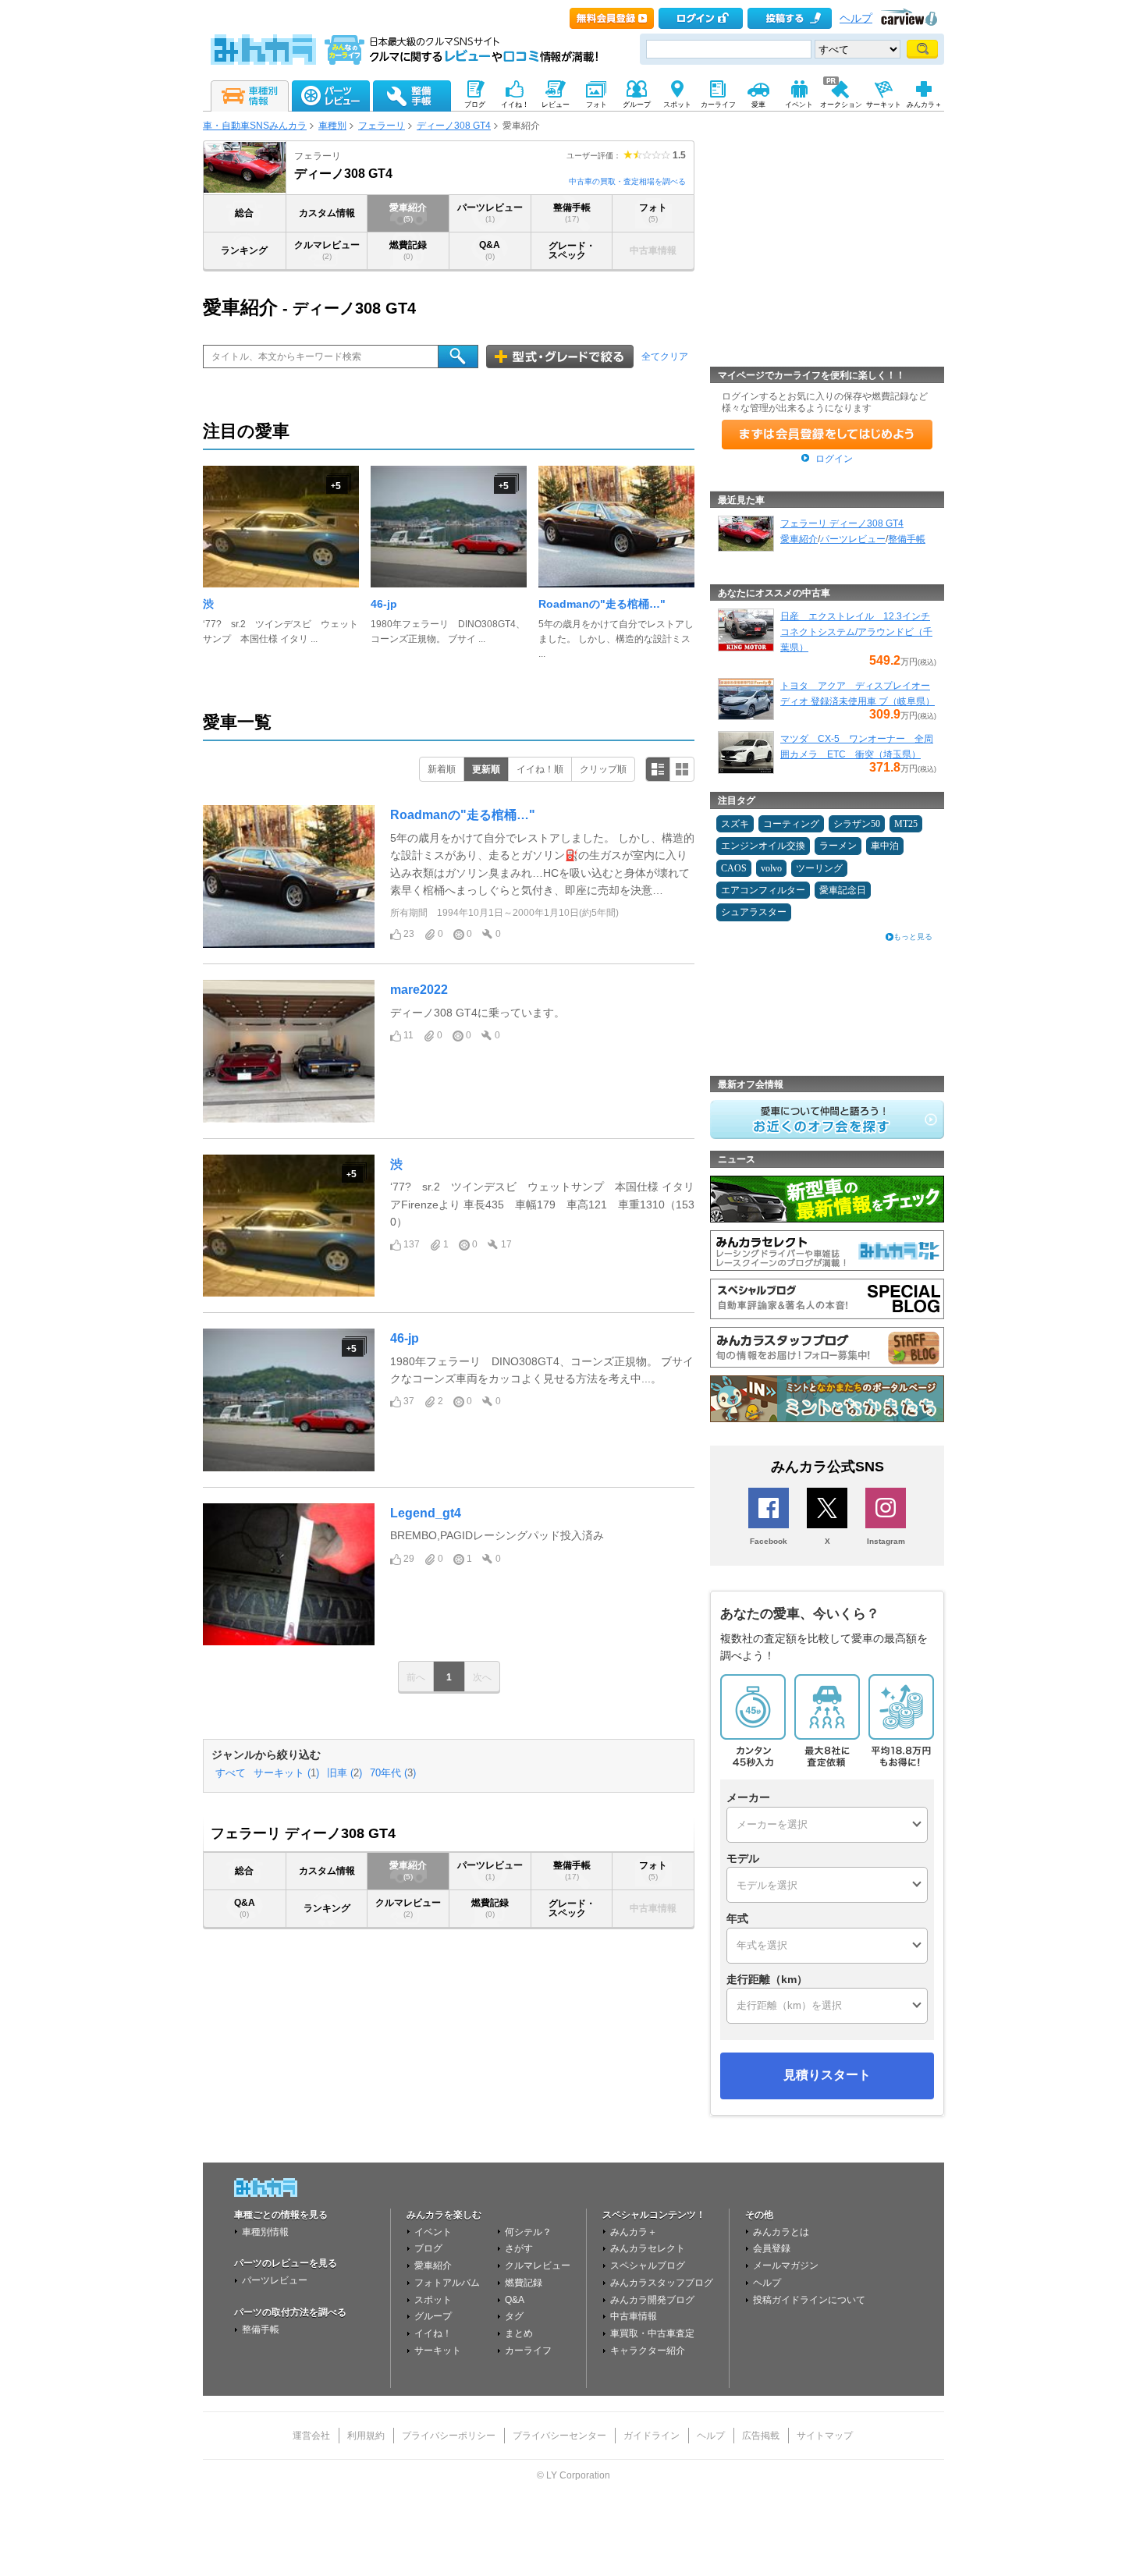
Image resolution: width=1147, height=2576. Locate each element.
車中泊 (885, 846)
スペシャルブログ (648, 2266)
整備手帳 (572, 213)
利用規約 (366, 2436)
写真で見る (682, 769)
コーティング (791, 824)
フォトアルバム (447, 2283)
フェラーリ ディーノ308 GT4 (842, 523)
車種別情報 (265, 2232)
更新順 (486, 769)
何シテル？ (528, 2232)
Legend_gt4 (426, 1513)
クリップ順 (603, 769)
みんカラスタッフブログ (662, 2283)
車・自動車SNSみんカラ (255, 126)
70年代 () (393, 1773)
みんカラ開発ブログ (652, 2300)
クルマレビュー (327, 250)
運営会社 (311, 2436)
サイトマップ (825, 2436)
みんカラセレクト (648, 2248)
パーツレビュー (490, 213)
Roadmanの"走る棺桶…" (602, 604)
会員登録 (772, 2248)
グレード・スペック (572, 250)
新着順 (442, 769)
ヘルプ (856, 18)
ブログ (428, 2248)
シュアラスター (754, 912)
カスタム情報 (327, 213)
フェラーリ (382, 126)
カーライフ (528, 2351)
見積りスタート (827, 2075)
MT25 (906, 824)
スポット (433, 2300)
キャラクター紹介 (648, 2351)
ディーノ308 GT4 (454, 126)
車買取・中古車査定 (652, 2333)
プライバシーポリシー (449, 2436)
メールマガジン (786, 2266)
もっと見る (913, 937)
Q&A (490, 250)
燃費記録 (408, 250)
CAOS (734, 868)
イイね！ (433, 2333)
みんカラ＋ (634, 2232)
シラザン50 (857, 824)
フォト (653, 213)
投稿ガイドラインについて (809, 2300)
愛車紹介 (408, 213)
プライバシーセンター (559, 2436)
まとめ (519, 2333)
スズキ (735, 824)
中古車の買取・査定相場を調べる (627, 181)
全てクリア (665, 357)
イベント (433, 2232)
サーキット (438, 2351)
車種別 (332, 126)
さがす (519, 2248)
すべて (231, 1773)
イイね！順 (540, 769)
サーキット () (286, 1773)
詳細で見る (658, 769)
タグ (514, 2316)
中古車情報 (634, 2316)
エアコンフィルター (763, 890)
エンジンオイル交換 (763, 846)
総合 (244, 213)
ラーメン (838, 846)
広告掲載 (761, 2436)
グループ (433, 2316)
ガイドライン (652, 2436)
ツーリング (819, 868)
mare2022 (419, 990)
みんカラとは (781, 2232)
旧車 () (344, 1773)
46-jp (384, 604)
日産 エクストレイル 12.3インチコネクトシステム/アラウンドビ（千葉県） (856, 632)
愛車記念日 (843, 890)
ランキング (244, 250)
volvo (771, 868)
